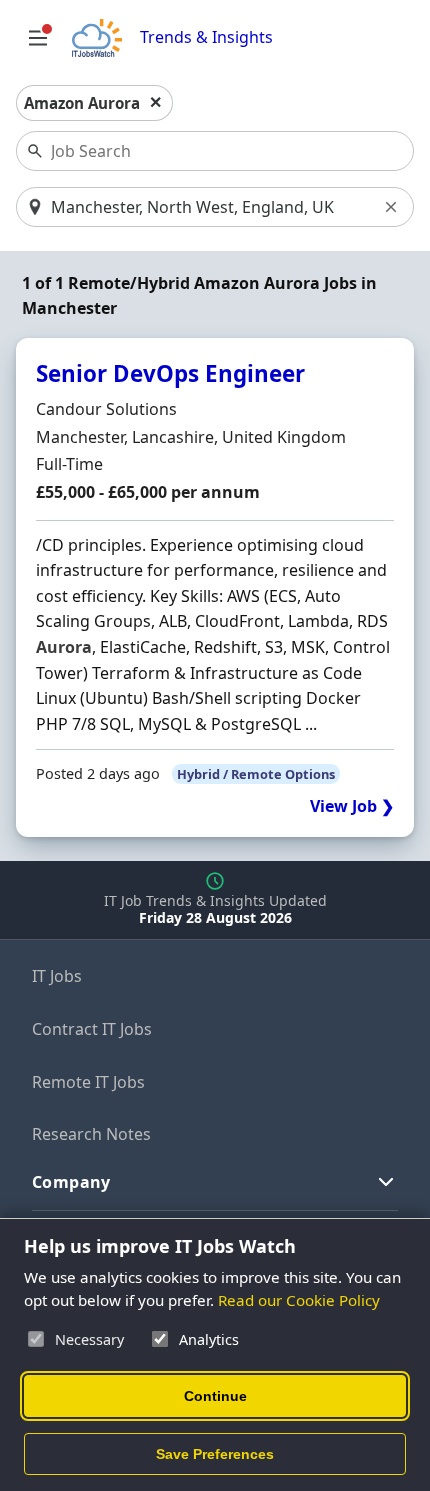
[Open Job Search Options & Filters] (38, 38)
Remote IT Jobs (88, 1082)
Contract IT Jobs (92, 1029)
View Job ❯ (352, 806)
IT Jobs (57, 976)
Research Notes (91, 1134)
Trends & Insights (206, 37)
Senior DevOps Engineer (170, 373)
